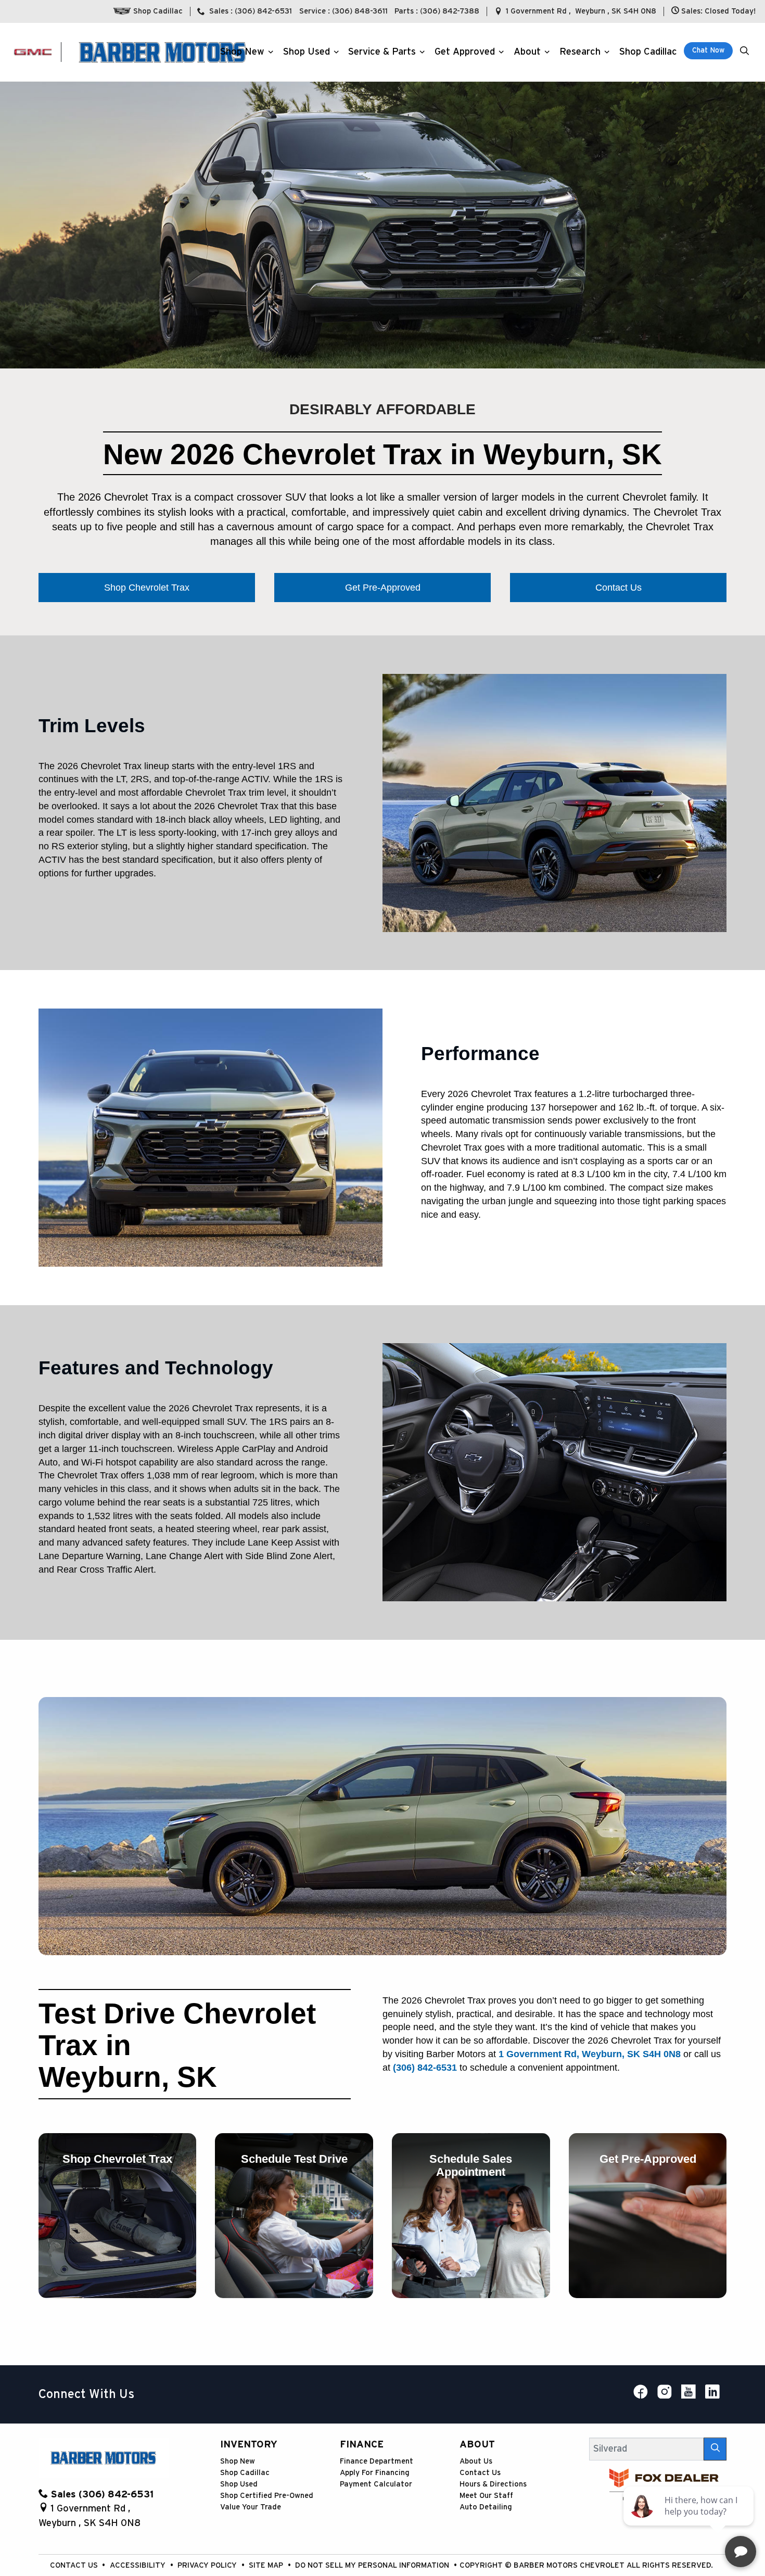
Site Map (267, 2565)
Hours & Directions (493, 2484)
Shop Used (239, 2484)
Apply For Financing (375, 2473)
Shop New (238, 2461)
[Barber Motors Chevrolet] (162, 52)
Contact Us (480, 2473)
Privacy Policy (208, 2565)
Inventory (249, 2445)
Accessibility (139, 2565)
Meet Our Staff (486, 2496)
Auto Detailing (486, 2507)
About (477, 2445)
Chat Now (708, 50)
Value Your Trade (251, 2507)
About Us (476, 2461)
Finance (362, 2445)
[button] (245, 52)
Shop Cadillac (245, 2473)
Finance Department (377, 2461)
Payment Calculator (376, 2484)
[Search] (715, 2449)
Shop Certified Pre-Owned (267, 2496)
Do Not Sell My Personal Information (373, 2565)
